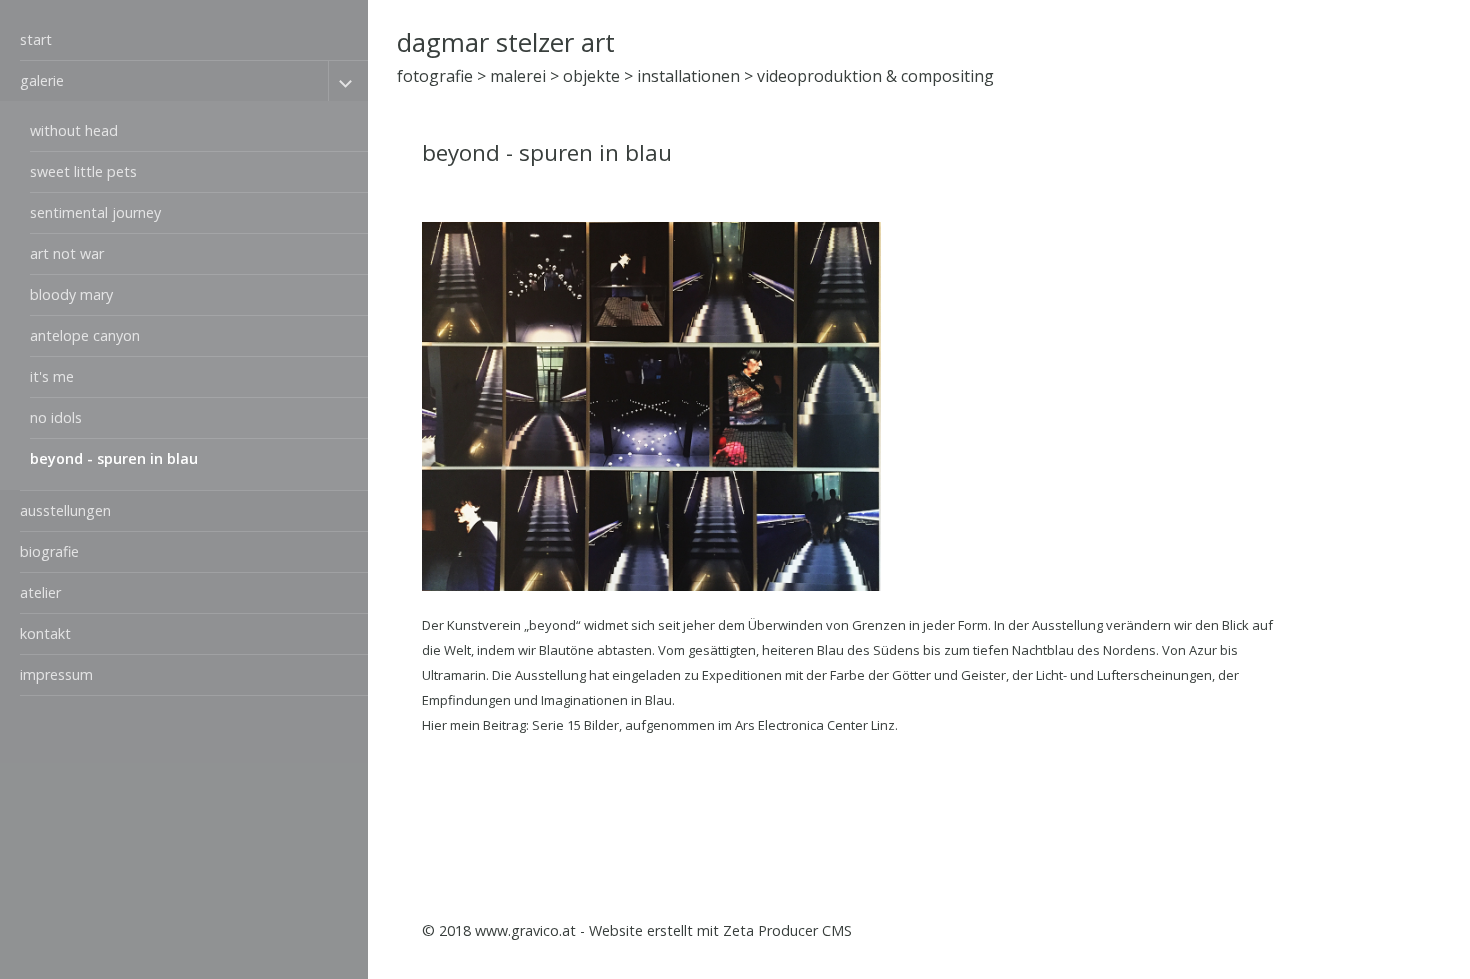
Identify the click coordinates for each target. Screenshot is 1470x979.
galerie (42, 80)
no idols (56, 417)
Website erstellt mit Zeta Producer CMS (720, 930)
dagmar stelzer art (506, 42)
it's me (52, 376)
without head (74, 130)
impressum (56, 674)
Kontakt (1178, 930)
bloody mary (71, 294)
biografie (49, 551)
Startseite (1105, 930)
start (36, 39)
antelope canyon (85, 335)
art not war (67, 253)
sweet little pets (83, 171)
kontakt (45, 633)
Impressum (1256, 930)
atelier (40, 592)
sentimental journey (95, 212)
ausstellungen (65, 510)
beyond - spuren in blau (114, 458)
